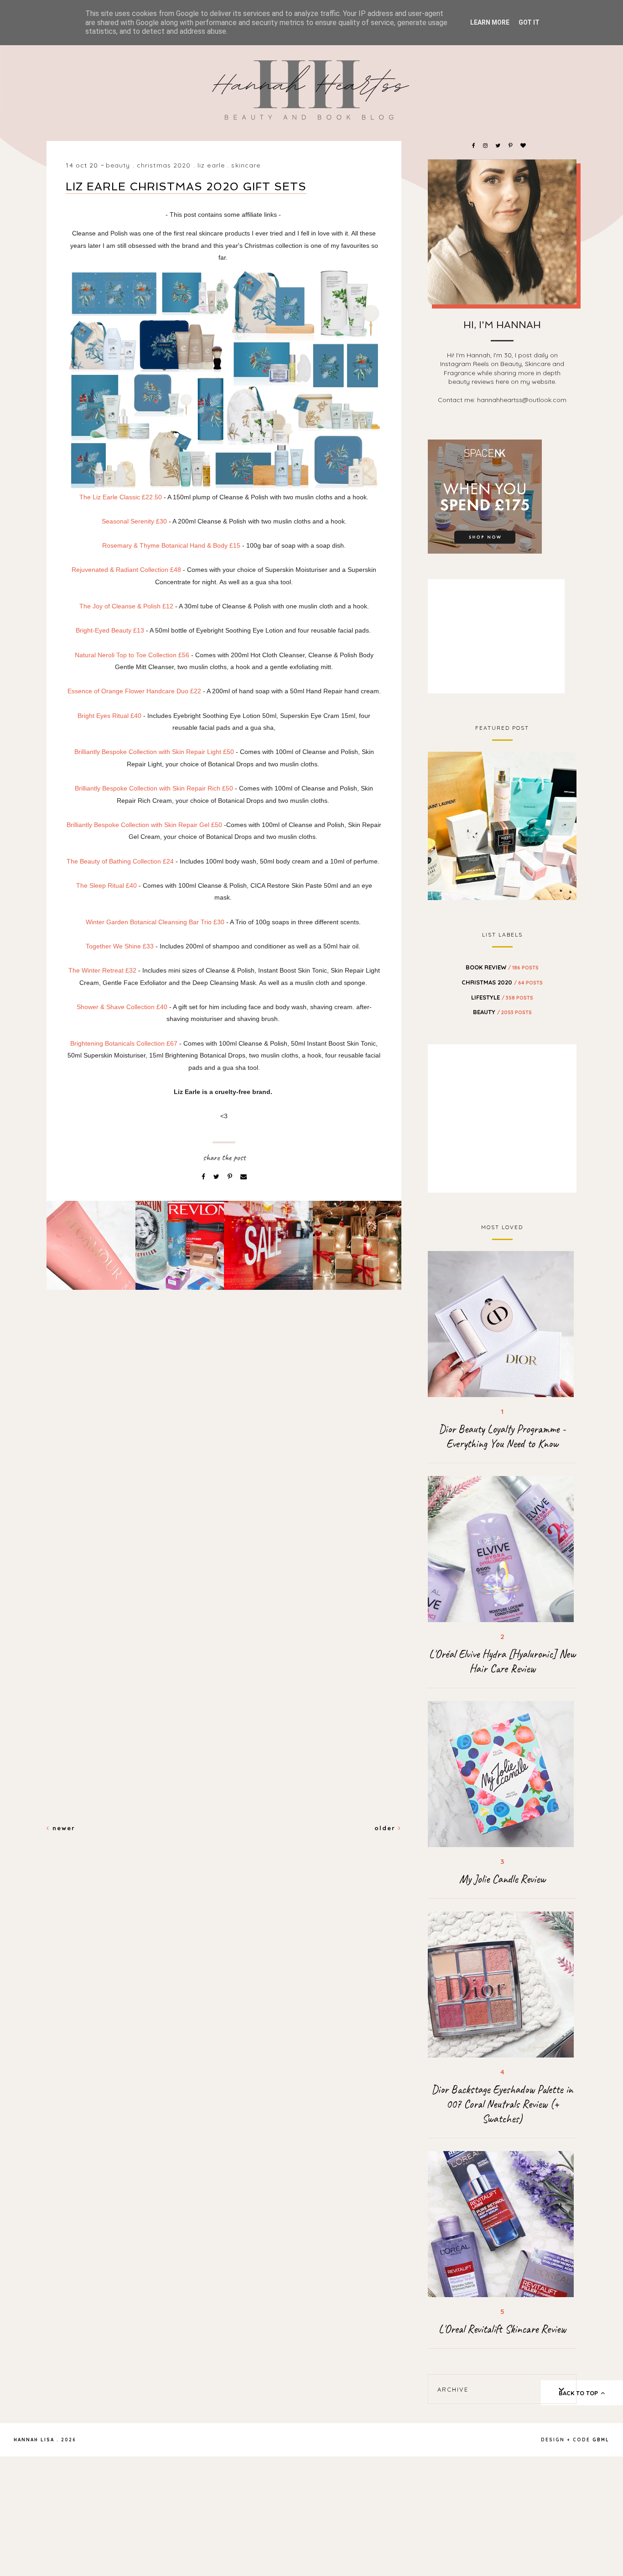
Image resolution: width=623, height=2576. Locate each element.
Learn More (490, 22)
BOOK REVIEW (502, 967)
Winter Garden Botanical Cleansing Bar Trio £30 (155, 922)
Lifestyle (502, 997)
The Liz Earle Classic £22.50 (121, 497)
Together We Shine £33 (120, 946)
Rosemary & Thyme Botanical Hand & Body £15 (171, 545)
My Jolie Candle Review (502, 1879)
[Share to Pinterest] (231, 1177)
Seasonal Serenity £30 (134, 521)
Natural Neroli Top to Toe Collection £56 (132, 655)
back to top (579, 2393)
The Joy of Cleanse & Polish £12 (126, 606)
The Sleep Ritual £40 (106, 885)
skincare (246, 165)
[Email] (244, 1177)
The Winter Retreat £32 (102, 970)
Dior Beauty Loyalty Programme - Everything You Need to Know (502, 1436)
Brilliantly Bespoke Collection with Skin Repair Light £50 (154, 752)
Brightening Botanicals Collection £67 (124, 1043)
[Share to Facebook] (204, 1177)
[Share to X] (217, 1177)
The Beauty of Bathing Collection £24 (120, 861)
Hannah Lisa (34, 2440)
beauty (118, 165)
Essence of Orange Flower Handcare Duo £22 (134, 691)
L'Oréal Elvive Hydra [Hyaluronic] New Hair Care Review (502, 1661)
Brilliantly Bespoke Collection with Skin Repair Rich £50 (154, 788)
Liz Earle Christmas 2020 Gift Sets (186, 186)
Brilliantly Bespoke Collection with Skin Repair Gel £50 (145, 825)
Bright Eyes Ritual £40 (109, 716)
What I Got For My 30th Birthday (502, 825)
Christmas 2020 (164, 165)
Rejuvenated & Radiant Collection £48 (126, 570)
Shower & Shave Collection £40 (122, 1007)
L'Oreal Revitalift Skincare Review (502, 2329)
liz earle (211, 165)
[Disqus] (224, 1454)
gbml (601, 2440)
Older (386, 1828)
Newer (62, 1828)
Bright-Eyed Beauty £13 (110, 630)
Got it (529, 22)
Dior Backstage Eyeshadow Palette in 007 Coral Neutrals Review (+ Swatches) (502, 2104)
